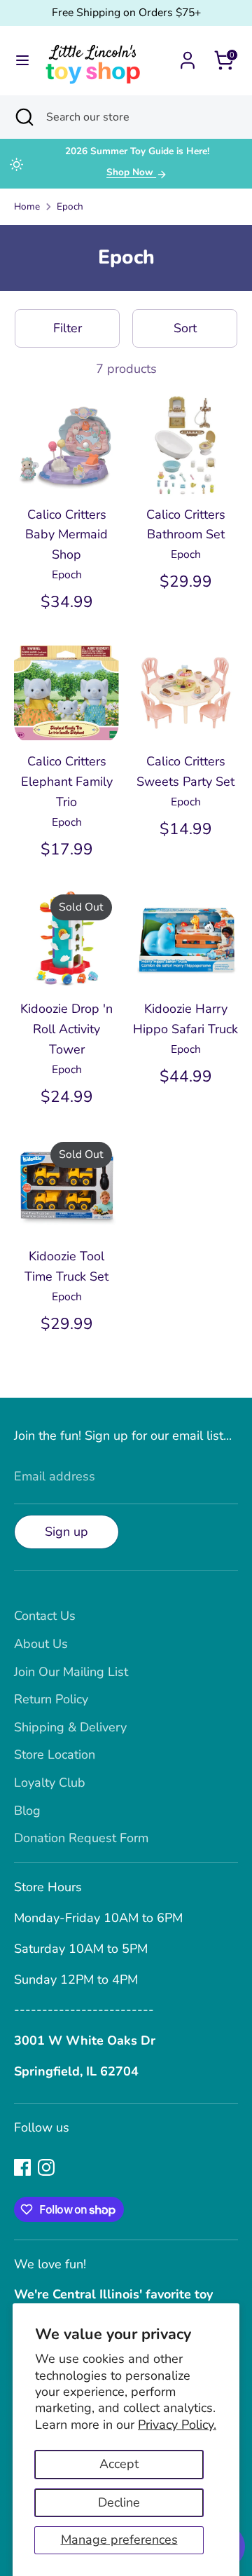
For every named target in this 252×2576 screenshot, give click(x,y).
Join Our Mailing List (71, 1672)
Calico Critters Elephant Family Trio (67, 782)
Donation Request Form (81, 1838)
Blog (27, 1811)
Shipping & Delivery (70, 1727)
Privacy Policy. (177, 2425)
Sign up (66, 1532)
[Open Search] (23, 117)
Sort (185, 328)
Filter (68, 328)
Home (27, 206)
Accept (119, 2464)
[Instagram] (46, 2167)
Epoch (70, 206)
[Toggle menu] (22, 61)
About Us (41, 1644)
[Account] (188, 56)
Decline (119, 2502)
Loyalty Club (50, 1783)
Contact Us (45, 1616)
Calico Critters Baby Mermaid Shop (66, 535)
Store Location (55, 1754)
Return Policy (51, 1699)
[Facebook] (22, 2167)
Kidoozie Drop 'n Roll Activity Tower (66, 1029)
